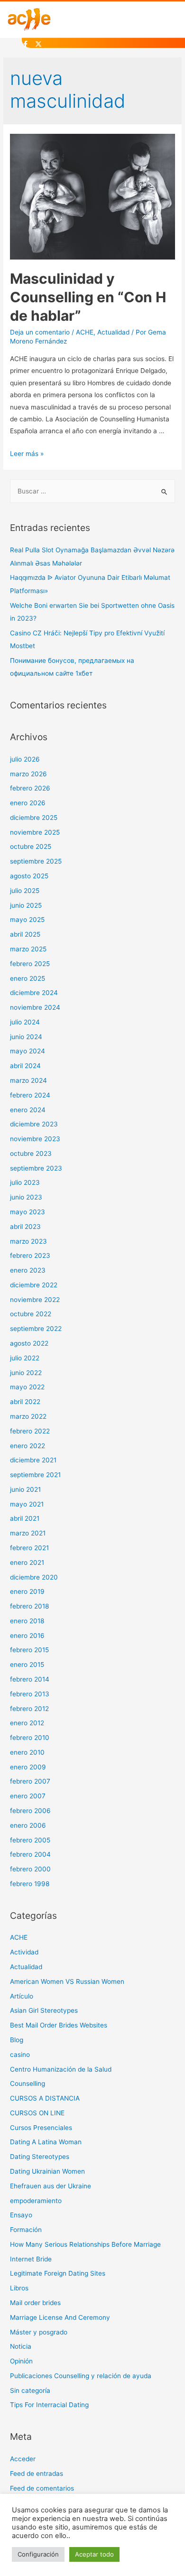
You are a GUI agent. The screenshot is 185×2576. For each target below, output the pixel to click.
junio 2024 (26, 1037)
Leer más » (27, 454)
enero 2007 (28, 1796)
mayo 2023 (28, 1212)
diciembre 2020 (34, 1577)
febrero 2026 (30, 788)
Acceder (23, 2459)
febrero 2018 (29, 1606)
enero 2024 (28, 1110)
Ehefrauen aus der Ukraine (51, 2186)
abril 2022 (25, 1402)
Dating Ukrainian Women (47, 2171)
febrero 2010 (30, 1738)
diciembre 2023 (34, 1124)
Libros (19, 2288)
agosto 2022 (29, 1343)
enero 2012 (27, 1723)
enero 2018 (27, 1621)
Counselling (28, 2083)
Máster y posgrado (39, 2332)
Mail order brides (35, 2303)
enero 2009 (28, 1767)
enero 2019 (27, 1591)
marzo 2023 (28, 1241)
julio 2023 (25, 1182)
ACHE (85, 332)
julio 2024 (25, 1022)
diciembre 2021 (33, 1460)
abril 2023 (25, 1227)
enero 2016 (27, 1636)
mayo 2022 (27, 1387)
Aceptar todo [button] (94, 2554)
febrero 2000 (30, 1869)
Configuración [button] (38, 2554)
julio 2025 (25, 891)
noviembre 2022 (35, 1300)
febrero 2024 (30, 1095)
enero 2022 (28, 1446)
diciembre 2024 (34, 993)
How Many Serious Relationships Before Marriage (85, 2244)
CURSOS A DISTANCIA (45, 2098)
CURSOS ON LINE (37, 2113)
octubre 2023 (31, 1153)
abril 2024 (25, 1066)
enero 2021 (27, 1562)
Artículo (22, 1996)
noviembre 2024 (35, 1007)
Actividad (24, 1952)
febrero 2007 (30, 1781)
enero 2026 (28, 803)
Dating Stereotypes (40, 2157)
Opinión (21, 2361)
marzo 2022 (28, 1416)
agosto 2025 (29, 876)
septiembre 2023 (36, 1168)
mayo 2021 (27, 1504)
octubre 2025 (31, 846)
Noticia (21, 2346)
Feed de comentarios (42, 2488)
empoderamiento (36, 2201)
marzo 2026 (28, 774)
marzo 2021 (28, 1533)
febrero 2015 (29, 1650)
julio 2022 (25, 1358)
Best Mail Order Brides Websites (59, 2025)
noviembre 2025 (35, 832)
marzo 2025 (28, 949)
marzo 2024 (28, 1080)
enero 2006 (28, 1825)
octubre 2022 (31, 1314)
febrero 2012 (29, 1709)
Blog (17, 2040)
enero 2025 (28, 978)
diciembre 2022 (34, 1285)
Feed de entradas (37, 2474)
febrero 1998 (30, 1884)
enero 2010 (27, 1752)
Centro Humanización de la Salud (61, 2069)
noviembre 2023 (35, 1139)
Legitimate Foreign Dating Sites (58, 2273)
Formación (26, 2230)
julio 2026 (25, 759)
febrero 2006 (30, 1811)
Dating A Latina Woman (46, 2142)
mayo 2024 (28, 1051)
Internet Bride (31, 2259)
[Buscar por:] (92, 491)
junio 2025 (26, 905)
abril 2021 (25, 1518)
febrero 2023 (30, 1255)
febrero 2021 (29, 1548)
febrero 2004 (30, 1854)
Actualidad (113, 332)
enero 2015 (27, 1665)
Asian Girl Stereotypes (44, 2010)
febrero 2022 (30, 1431)
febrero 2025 (30, 964)
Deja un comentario (40, 332)
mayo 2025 (27, 920)
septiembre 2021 (35, 1475)
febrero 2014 (30, 1679)
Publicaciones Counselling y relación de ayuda (81, 2376)
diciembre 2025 (34, 818)
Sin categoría (30, 2390)
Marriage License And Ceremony (60, 2317)
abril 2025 (25, 934)
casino (20, 2055)
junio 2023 (26, 1197)
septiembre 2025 (36, 861)
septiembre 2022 (36, 1329)
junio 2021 (25, 1489)
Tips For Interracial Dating (49, 2405)
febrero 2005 (30, 1840)
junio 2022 (26, 1373)
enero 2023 (28, 1270)
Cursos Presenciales (41, 2128)
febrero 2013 (30, 1694)
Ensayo (21, 2215)
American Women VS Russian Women (67, 1981)
